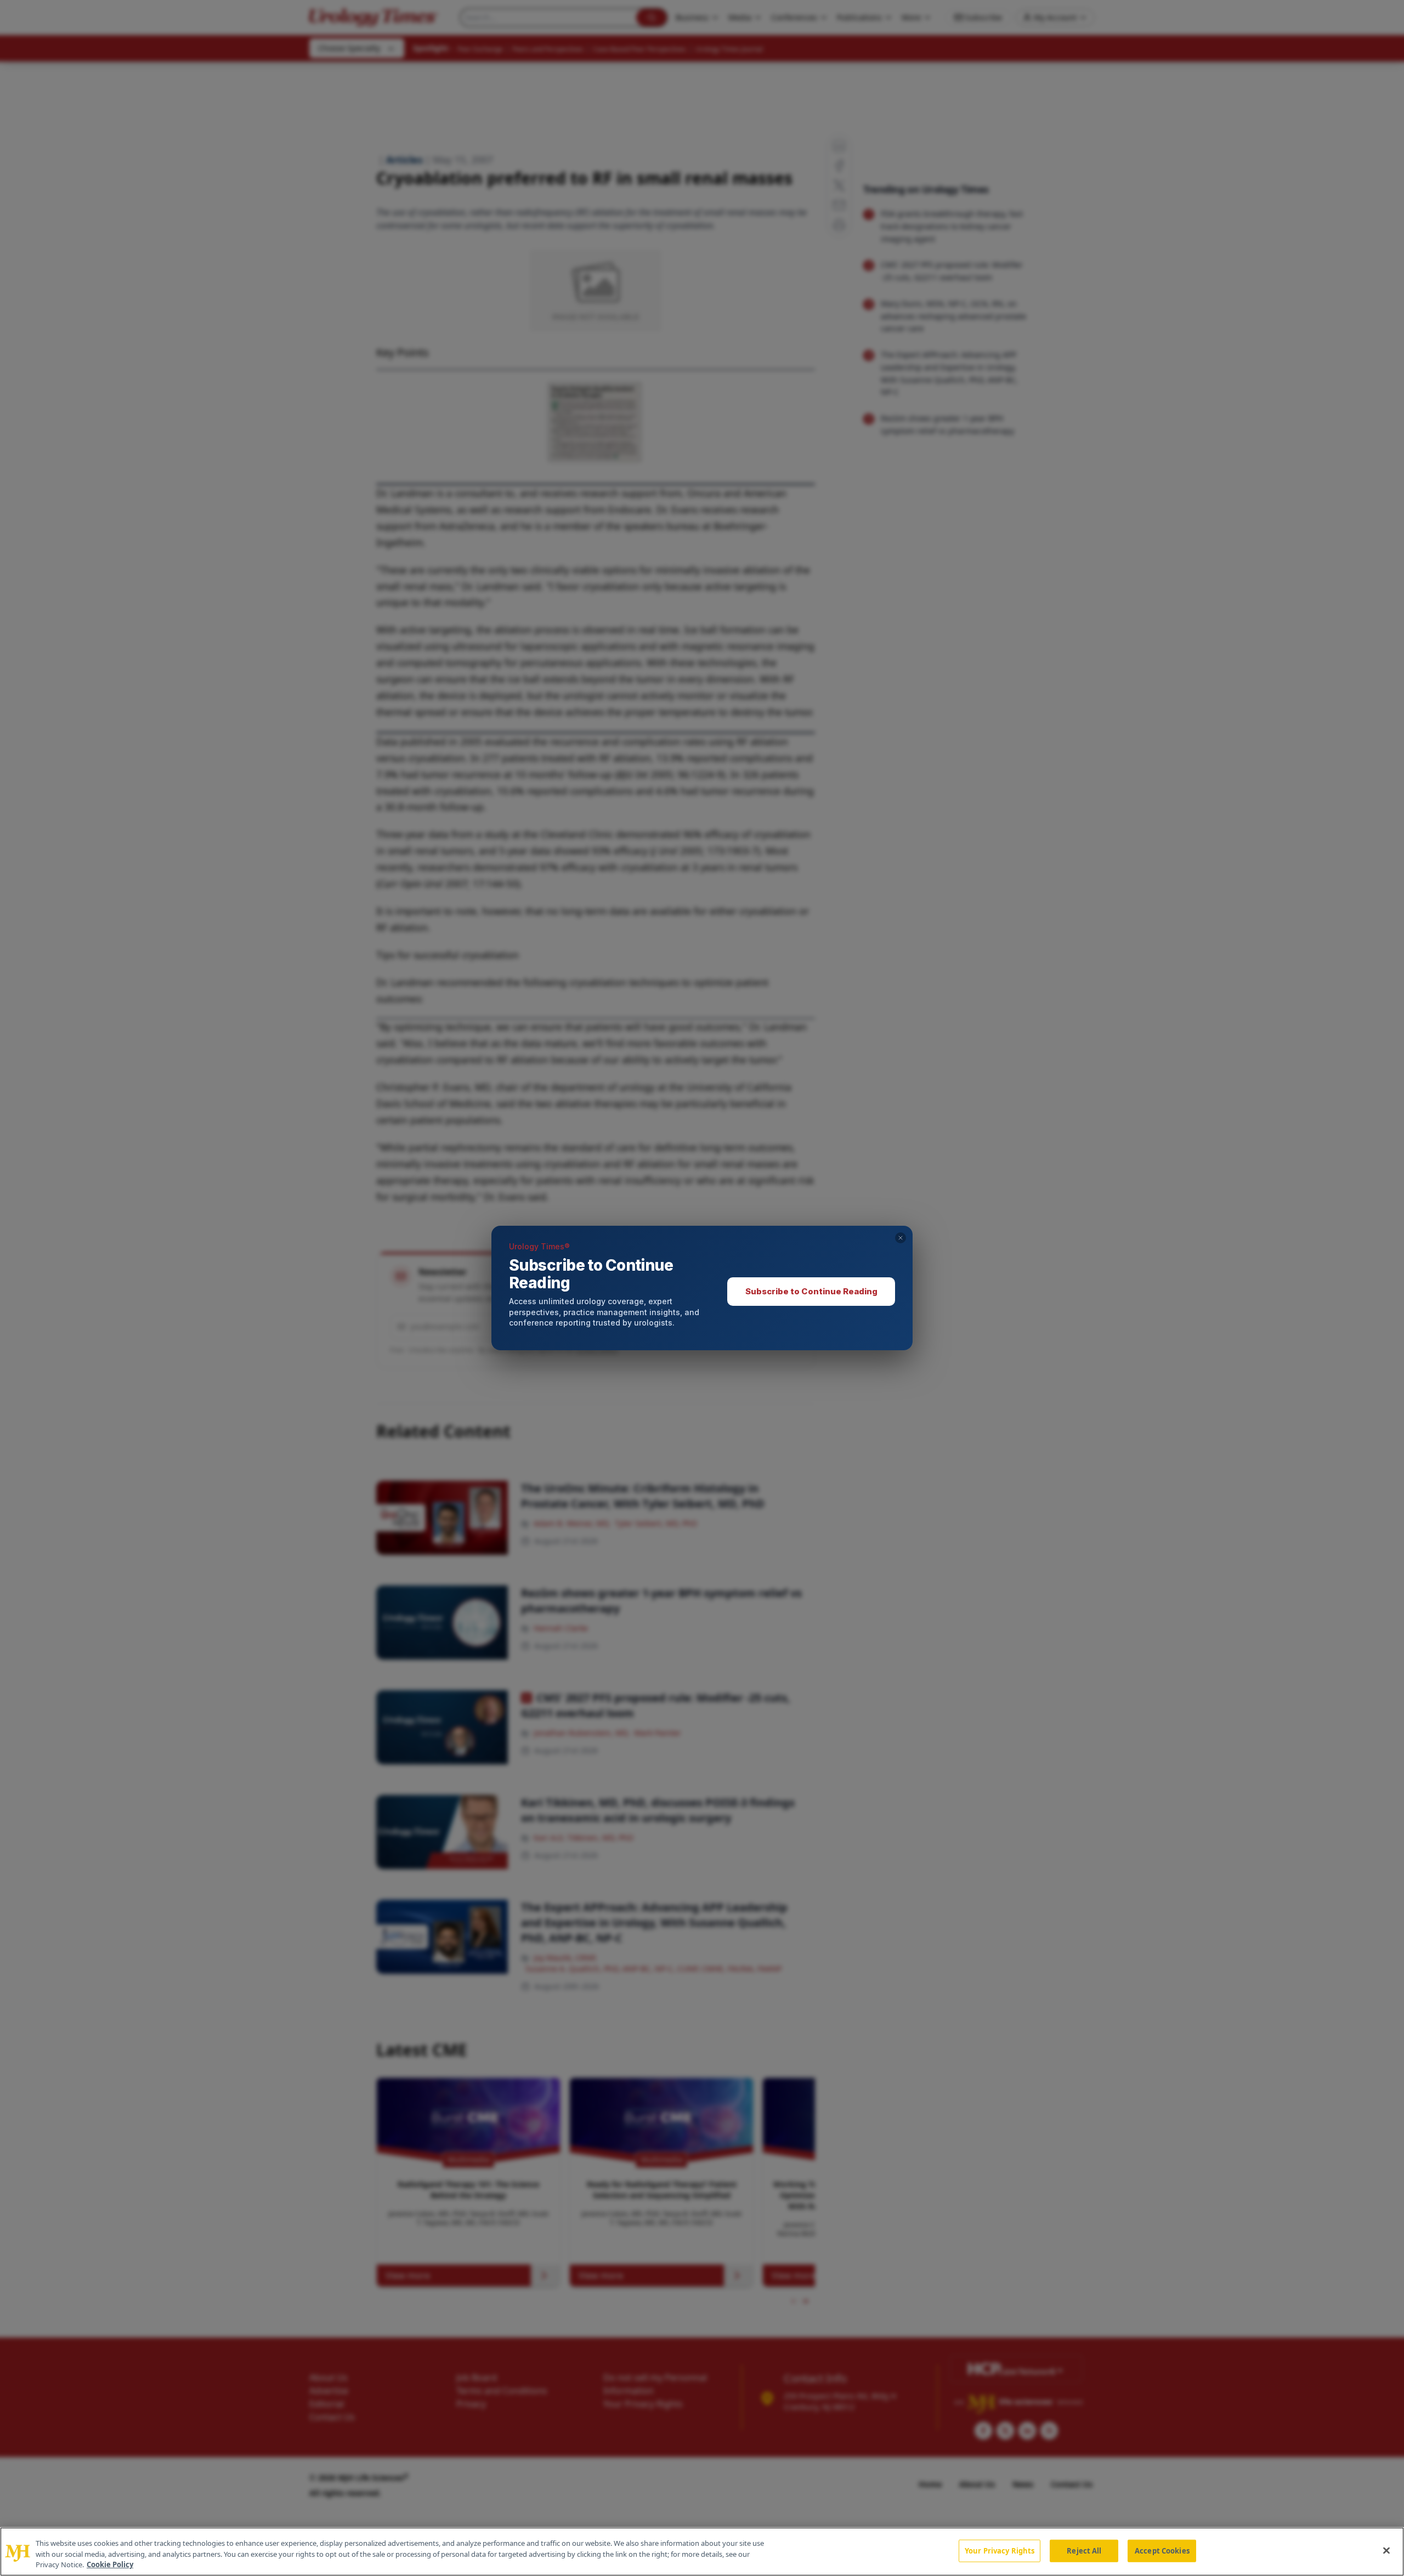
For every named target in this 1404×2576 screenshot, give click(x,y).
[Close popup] (901, 1238)
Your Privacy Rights (1000, 2550)
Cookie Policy (110, 2564)
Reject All (1084, 2550)
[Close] (1386, 2550)
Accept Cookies (1162, 2550)
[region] (702, 2552)
